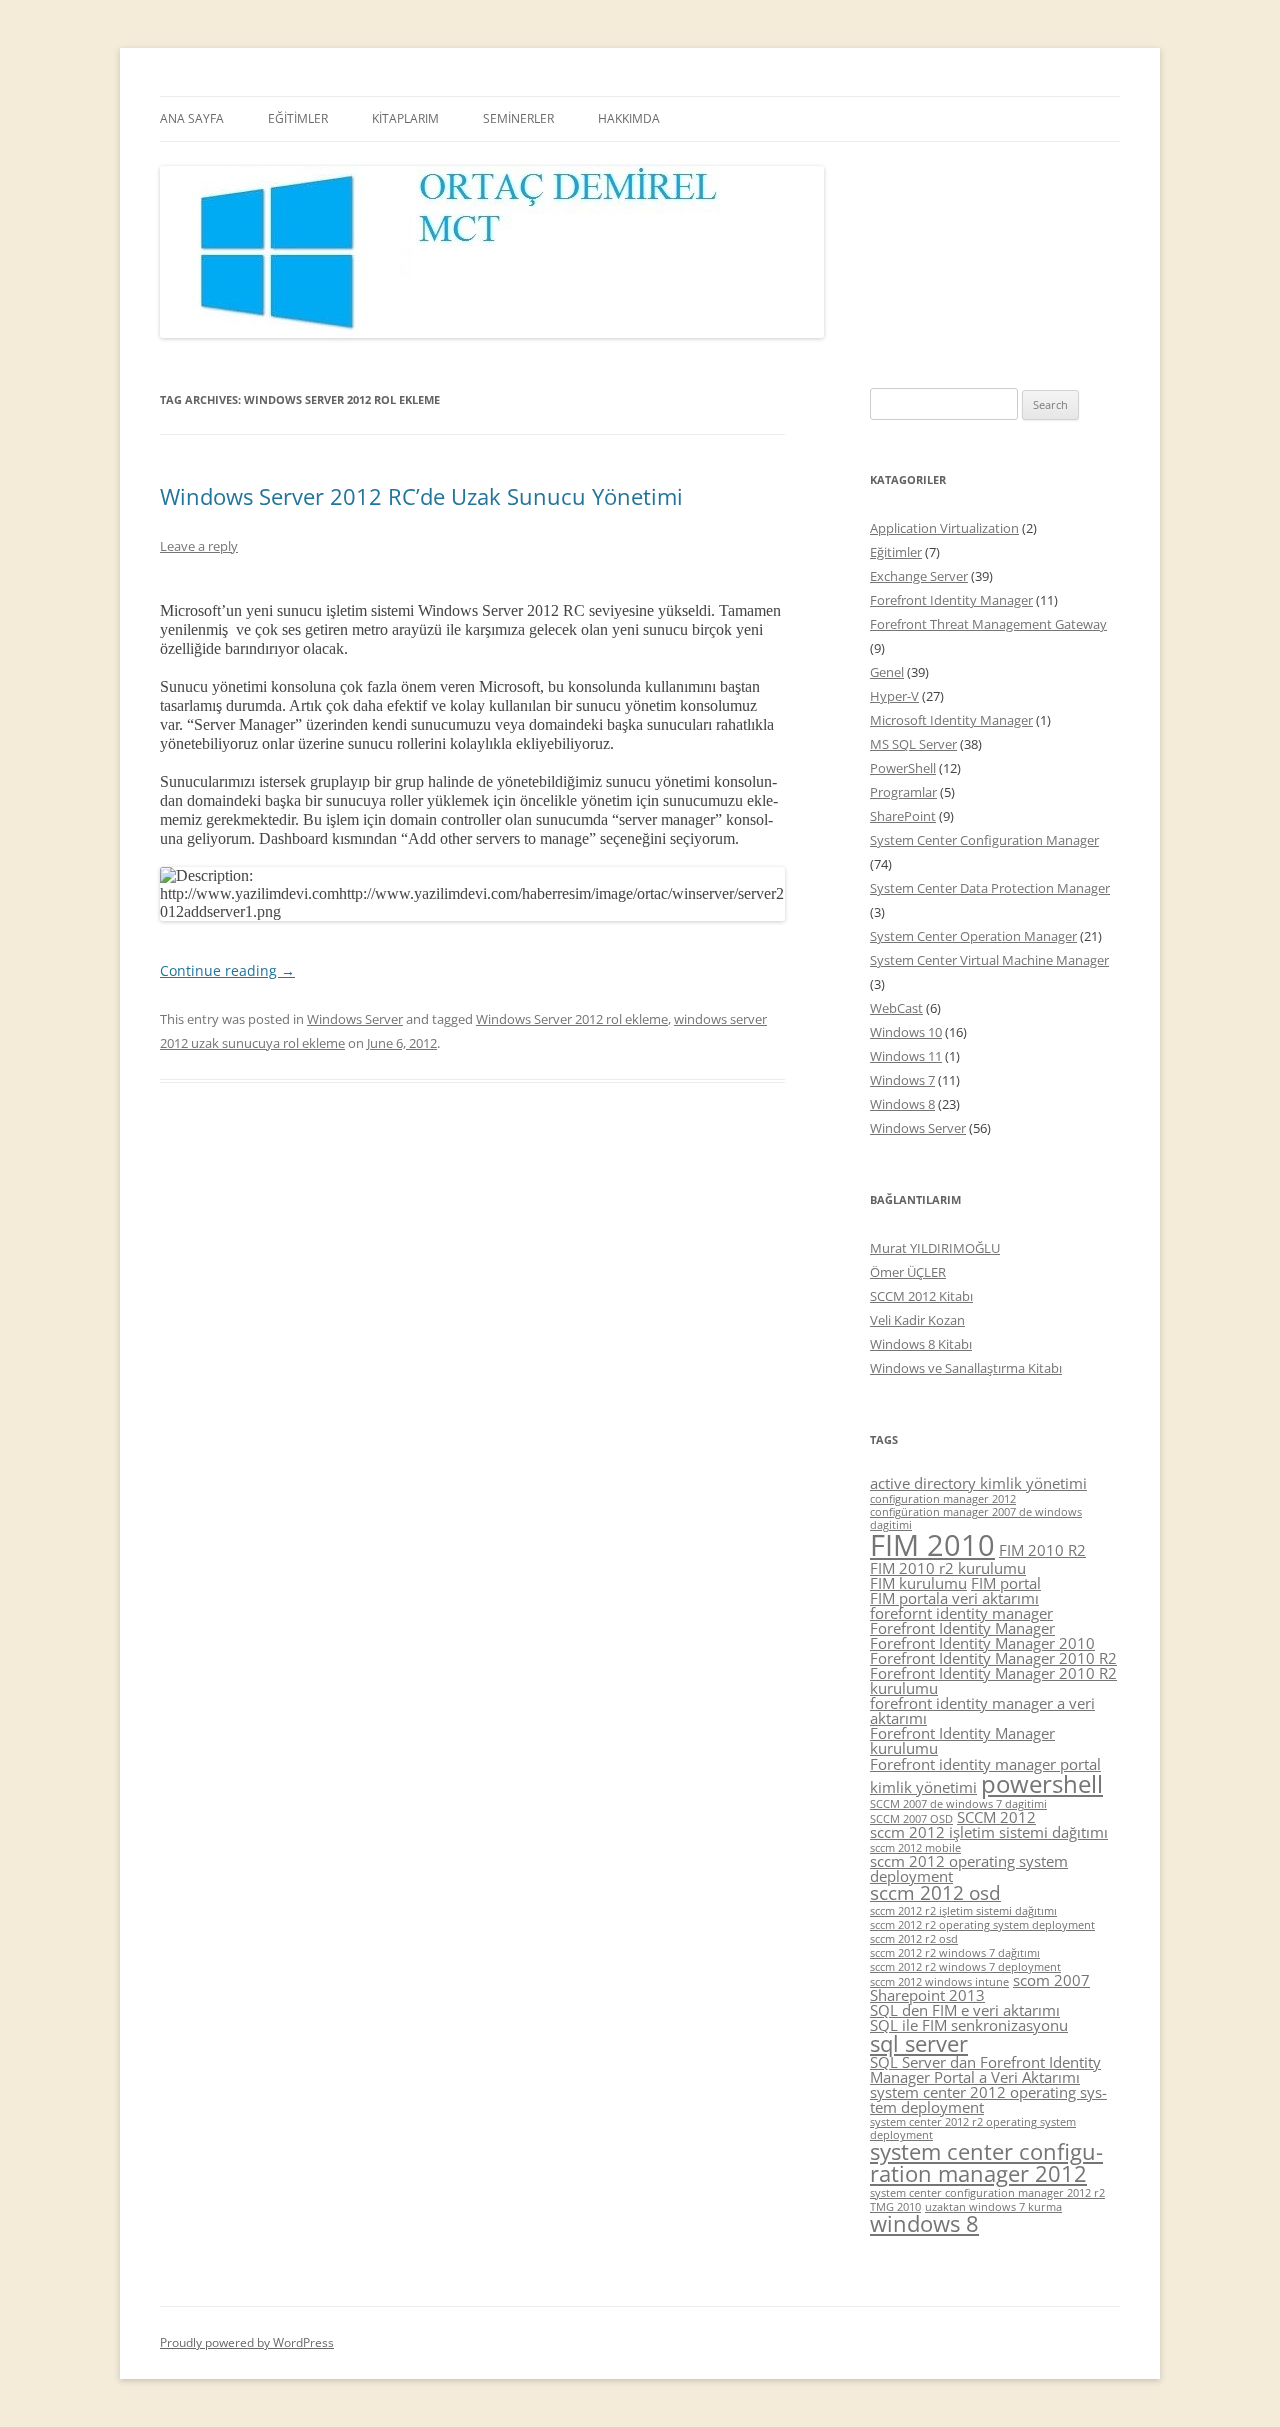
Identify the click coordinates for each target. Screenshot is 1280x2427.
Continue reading (227, 970)
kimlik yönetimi (923, 1787)
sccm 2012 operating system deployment (969, 1868)
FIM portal (1006, 1583)
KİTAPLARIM (405, 118)
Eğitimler (896, 552)
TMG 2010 (895, 2207)
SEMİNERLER (518, 118)
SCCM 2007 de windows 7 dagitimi (958, 1804)
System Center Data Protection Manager (990, 888)
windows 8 (924, 2223)
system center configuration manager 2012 (986, 2162)
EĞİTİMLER (298, 118)
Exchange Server (919, 576)
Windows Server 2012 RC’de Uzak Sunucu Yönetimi (421, 496)
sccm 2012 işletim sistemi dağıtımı (989, 1832)
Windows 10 (906, 1032)
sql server (919, 2043)
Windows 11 (906, 1056)
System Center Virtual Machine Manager (989, 960)
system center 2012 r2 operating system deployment (973, 2128)
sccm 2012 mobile (915, 1848)
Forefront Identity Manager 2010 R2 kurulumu (993, 1680)
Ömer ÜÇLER (908, 1272)
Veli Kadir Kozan (917, 1320)
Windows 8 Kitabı (921, 1344)
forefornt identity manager (961, 1613)
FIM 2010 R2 (1042, 1550)
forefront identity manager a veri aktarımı (982, 1710)
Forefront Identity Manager (951, 600)
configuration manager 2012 (943, 1499)
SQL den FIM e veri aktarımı (965, 2010)
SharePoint (903, 816)
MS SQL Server (913, 744)
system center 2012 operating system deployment (988, 2099)
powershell (1042, 1783)
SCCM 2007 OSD (911, 1819)
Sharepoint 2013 (927, 1995)
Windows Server (355, 1019)
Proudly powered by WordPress (247, 2342)
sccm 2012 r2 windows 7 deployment (965, 1967)
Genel (887, 672)
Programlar (903, 792)
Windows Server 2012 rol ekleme (572, 1019)
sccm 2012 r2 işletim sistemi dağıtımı (963, 1911)
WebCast (896, 1008)
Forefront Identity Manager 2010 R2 (993, 1658)
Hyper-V (894, 696)
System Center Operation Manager (973, 936)
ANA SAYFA (192, 118)
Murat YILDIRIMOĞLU (935, 1248)
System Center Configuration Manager (984, 840)
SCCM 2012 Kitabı (921, 1296)
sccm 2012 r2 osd (914, 1939)
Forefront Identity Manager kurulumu (962, 1740)
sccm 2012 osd (935, 1893)
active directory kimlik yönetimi (978, 1483)
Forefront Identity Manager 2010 (982, 1643)
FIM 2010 (932, 1545)
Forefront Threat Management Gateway (988, 624)
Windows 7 (902, 1080)
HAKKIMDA (629, 118)
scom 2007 (1051, 1980)
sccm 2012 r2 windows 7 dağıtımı (955, 1953)
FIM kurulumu (918, 1583)
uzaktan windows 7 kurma (993, 2207)
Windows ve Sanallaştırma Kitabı (966, 1368)
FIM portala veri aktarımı (954, 1598)
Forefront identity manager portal (985, 1764)
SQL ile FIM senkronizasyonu (969, 2025)
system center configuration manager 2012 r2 (987, 2193)
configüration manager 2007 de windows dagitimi (976, 1518)
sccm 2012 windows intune (939, 1982)
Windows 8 (902, 1104)
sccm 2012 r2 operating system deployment (982, 1925)
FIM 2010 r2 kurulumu (948, 1568)
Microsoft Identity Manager (951, 720)
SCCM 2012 (996, 1817)
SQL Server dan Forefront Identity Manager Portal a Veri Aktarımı (985, 2069)
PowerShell (903, 768)
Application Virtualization (944, 528)
